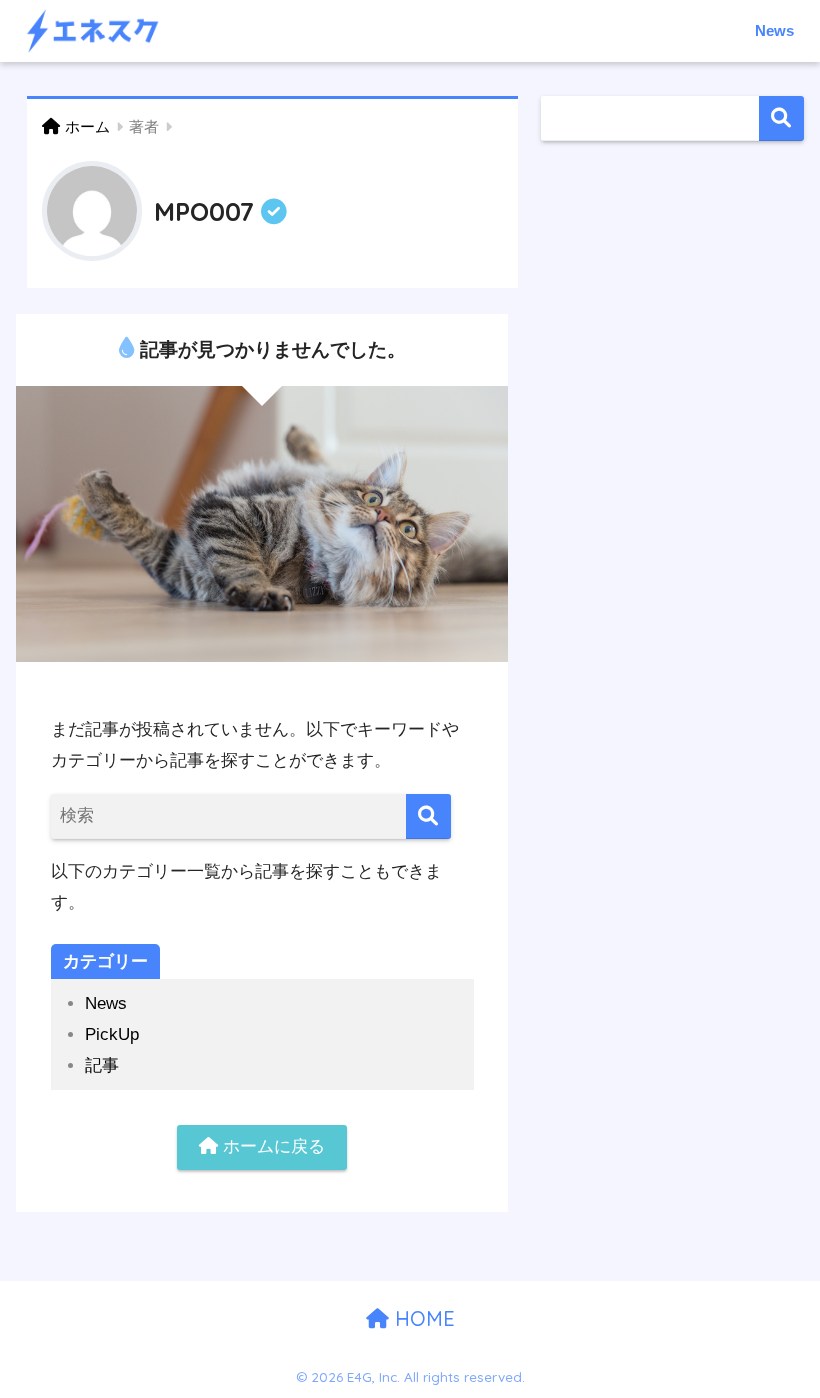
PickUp (112, 1034)
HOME (422, 1318)
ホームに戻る (271, 1146)
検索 (781, 118)
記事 (102, 1065)
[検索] (428, 816)
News (774, 30)
